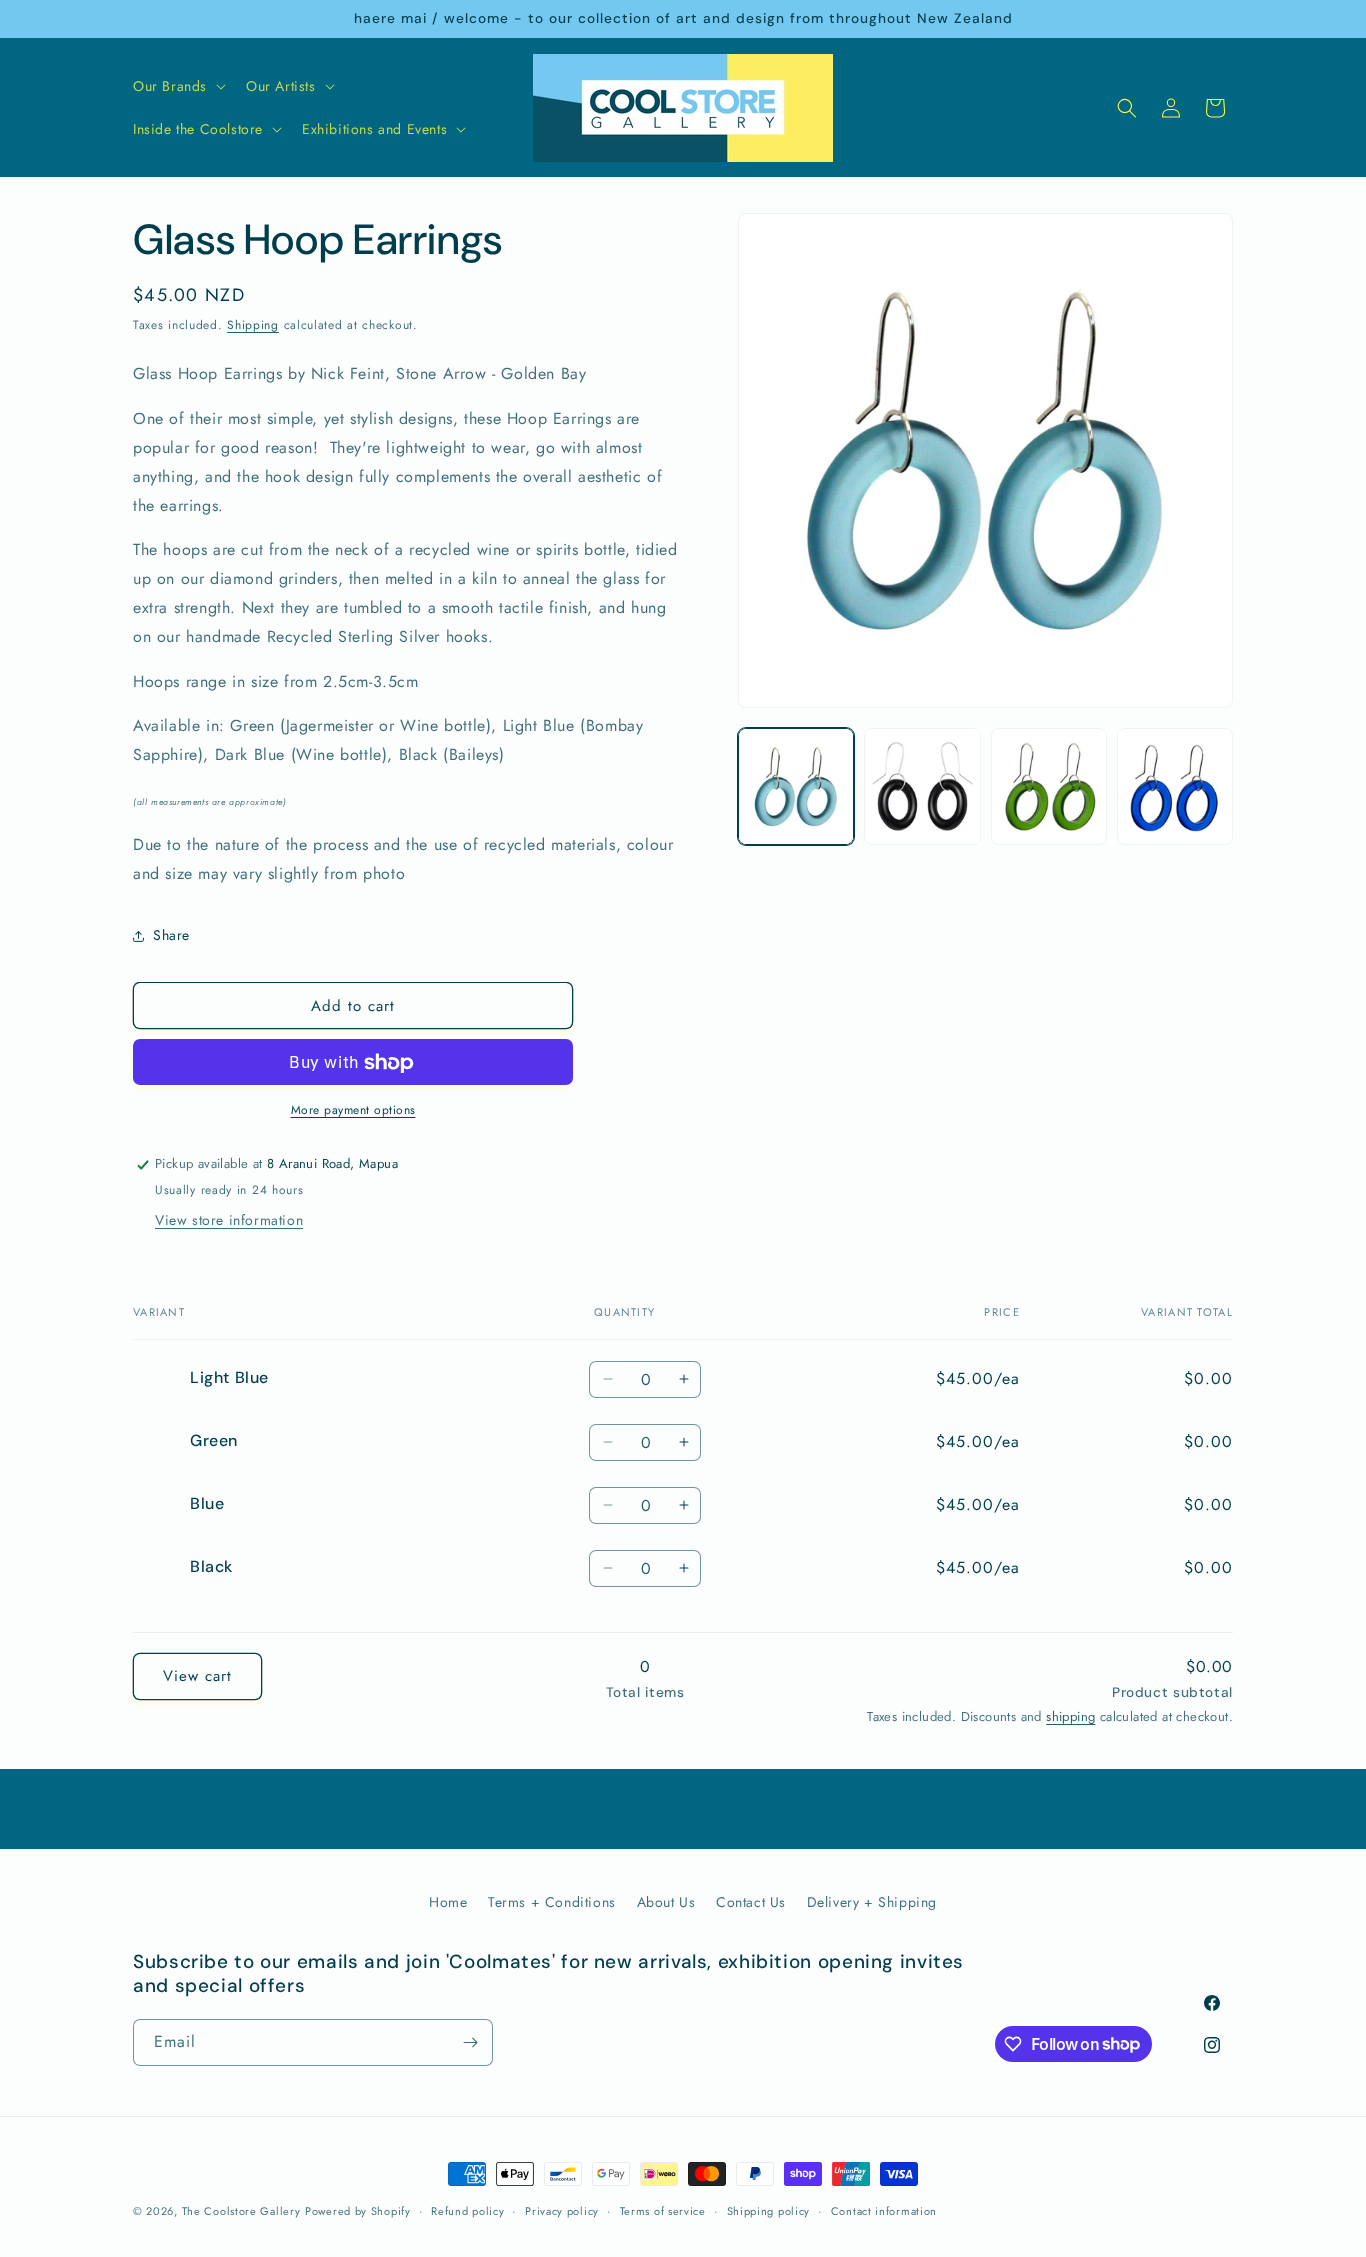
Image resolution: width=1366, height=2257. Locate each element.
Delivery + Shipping (872, 1902)
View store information (229, 1221)
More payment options (353, 1111)
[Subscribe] (470, 2042)
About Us (666, 1902)
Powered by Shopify (358, 2211)
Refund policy (467, 2210)
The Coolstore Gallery (241, 2211)
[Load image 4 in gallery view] (1175, 786)
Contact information (884, 2210)
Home (448, 1902)
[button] (177, 86)
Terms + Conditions (552, 1902)
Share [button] (171, 935)
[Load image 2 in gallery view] (922, 786)
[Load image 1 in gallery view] (796, 786)
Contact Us (751, 1902)
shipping (1070, 1716)
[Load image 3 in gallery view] (1049, 786)
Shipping (253, 325)
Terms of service (663, 2210)
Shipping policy (769, 2210)
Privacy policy (562, 2210)
